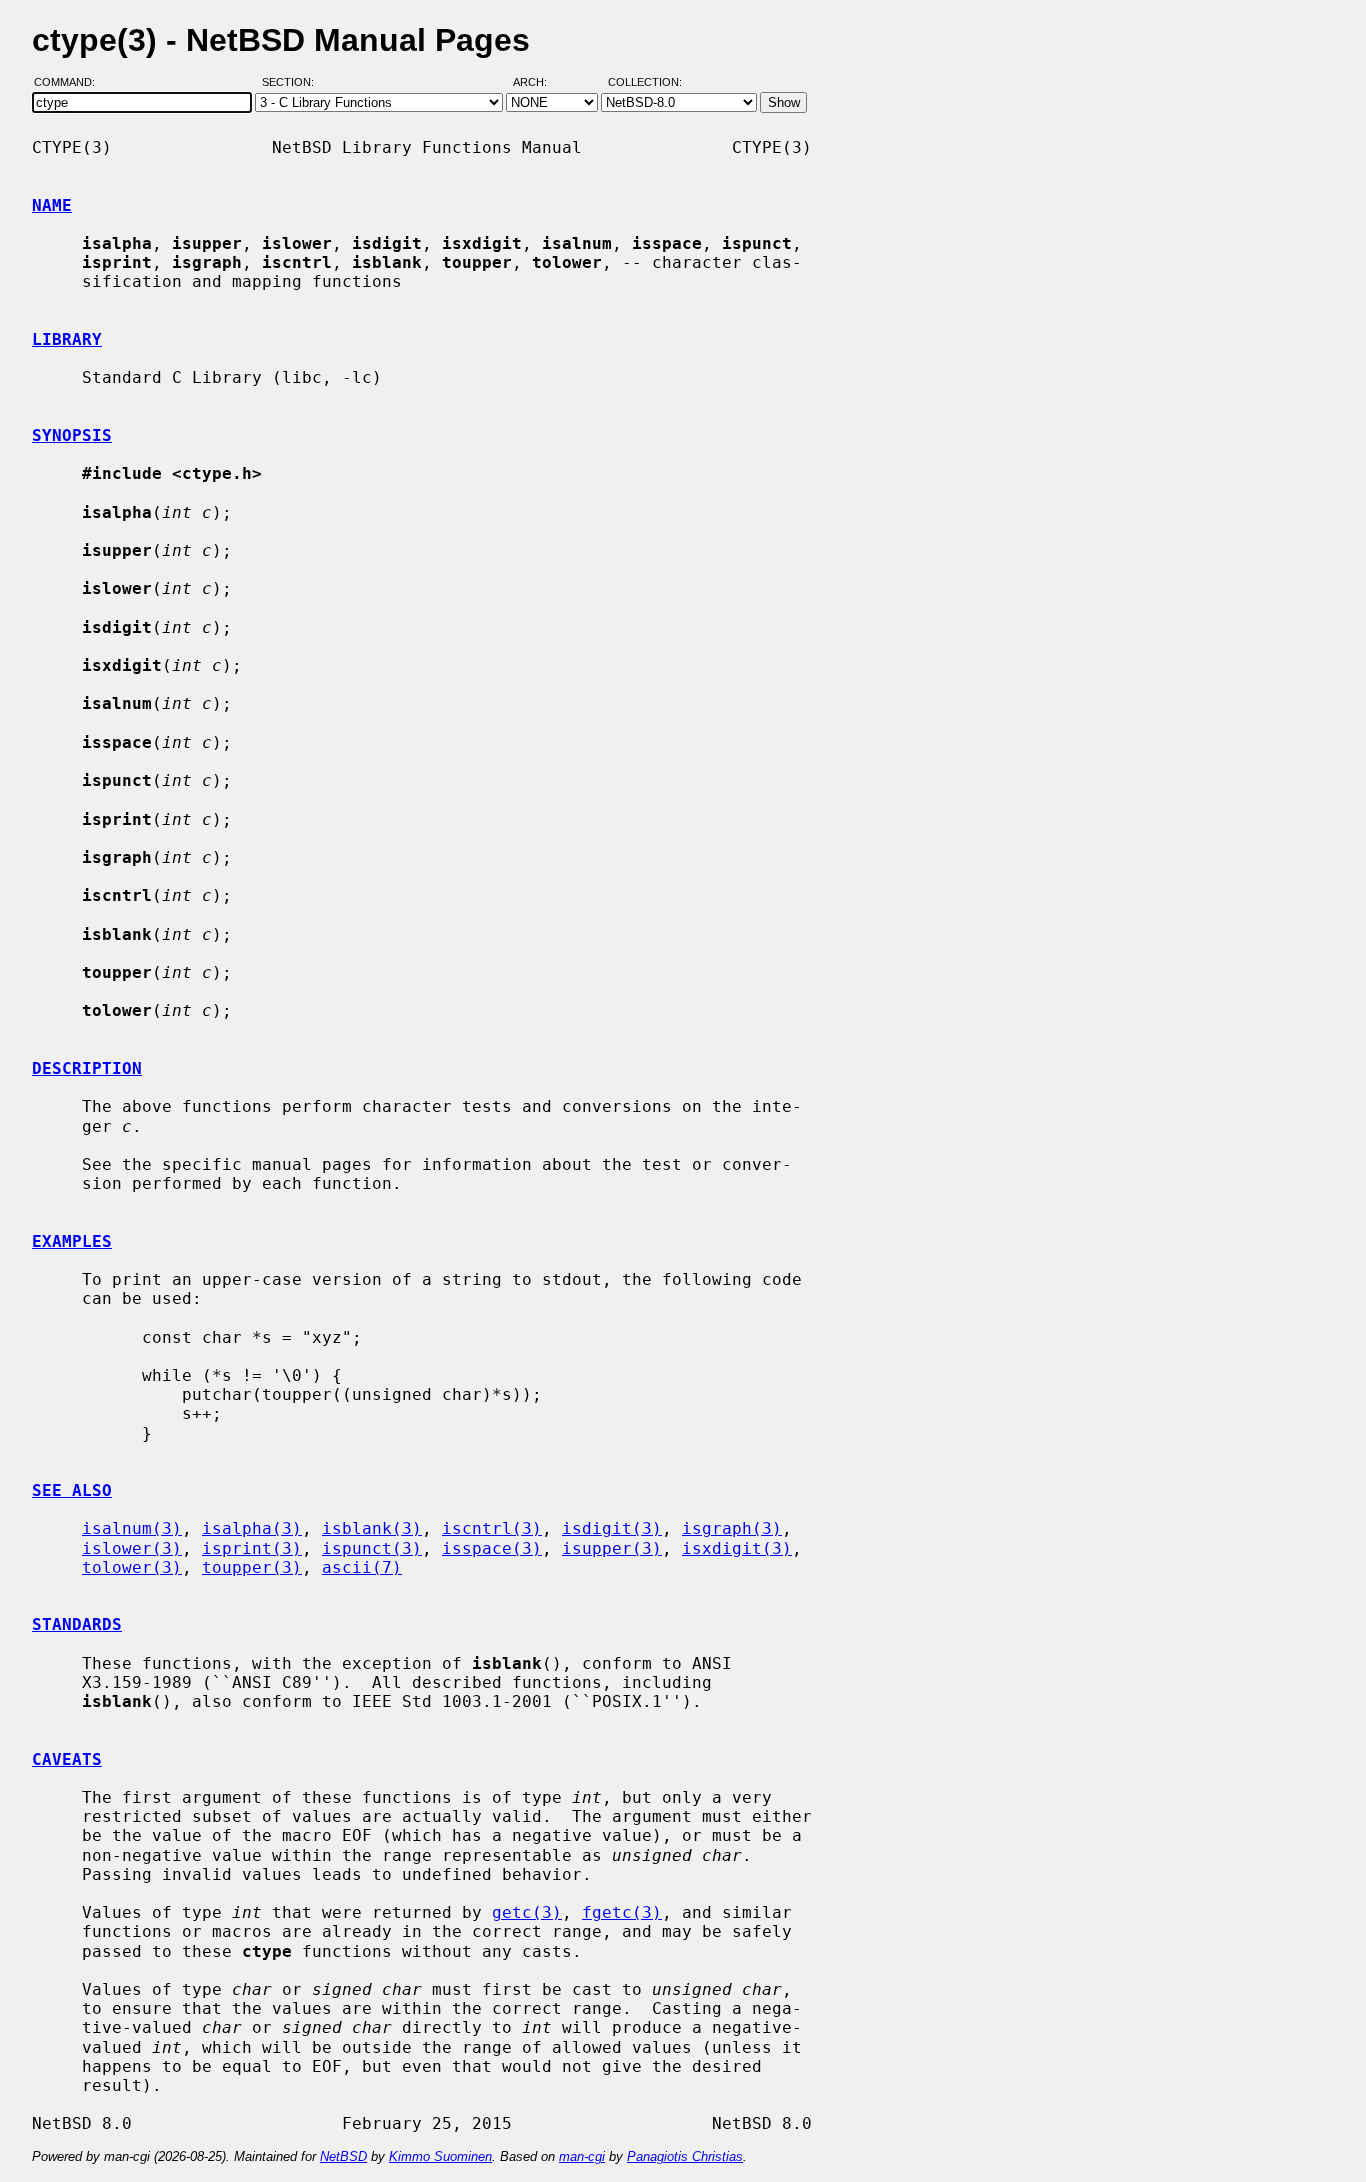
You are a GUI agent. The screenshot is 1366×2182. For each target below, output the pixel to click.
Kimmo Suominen (440, 2156)
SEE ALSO (72, 1490)
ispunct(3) (372, 1548)
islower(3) (132, 1548)
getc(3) (527, 1912)
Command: (70, 83)
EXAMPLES (72, 1241)
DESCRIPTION (87, 1068)
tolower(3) (132, 1567)
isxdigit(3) (737, 1548)
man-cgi (582, 2156)
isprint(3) (252, 1548)
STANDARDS (77, 1624)
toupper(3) (252, 1567)
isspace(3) (492, 1548)
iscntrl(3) (492, 1528)
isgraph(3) (732, 1528)
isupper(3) (612, 1548)
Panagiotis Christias (685, 2156)
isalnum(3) (132, 1528)
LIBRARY (67, 339)
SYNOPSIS (72, 435)
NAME (52, 205)
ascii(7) (362, 1567)
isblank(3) (372, 1528)
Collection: (645, 83)
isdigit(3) (612, 1528)
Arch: (539, 83)
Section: (292, 83)
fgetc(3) (622, 1912)
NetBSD (343, 2156)
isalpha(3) (252, 1528)
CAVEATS (67, 1759)
